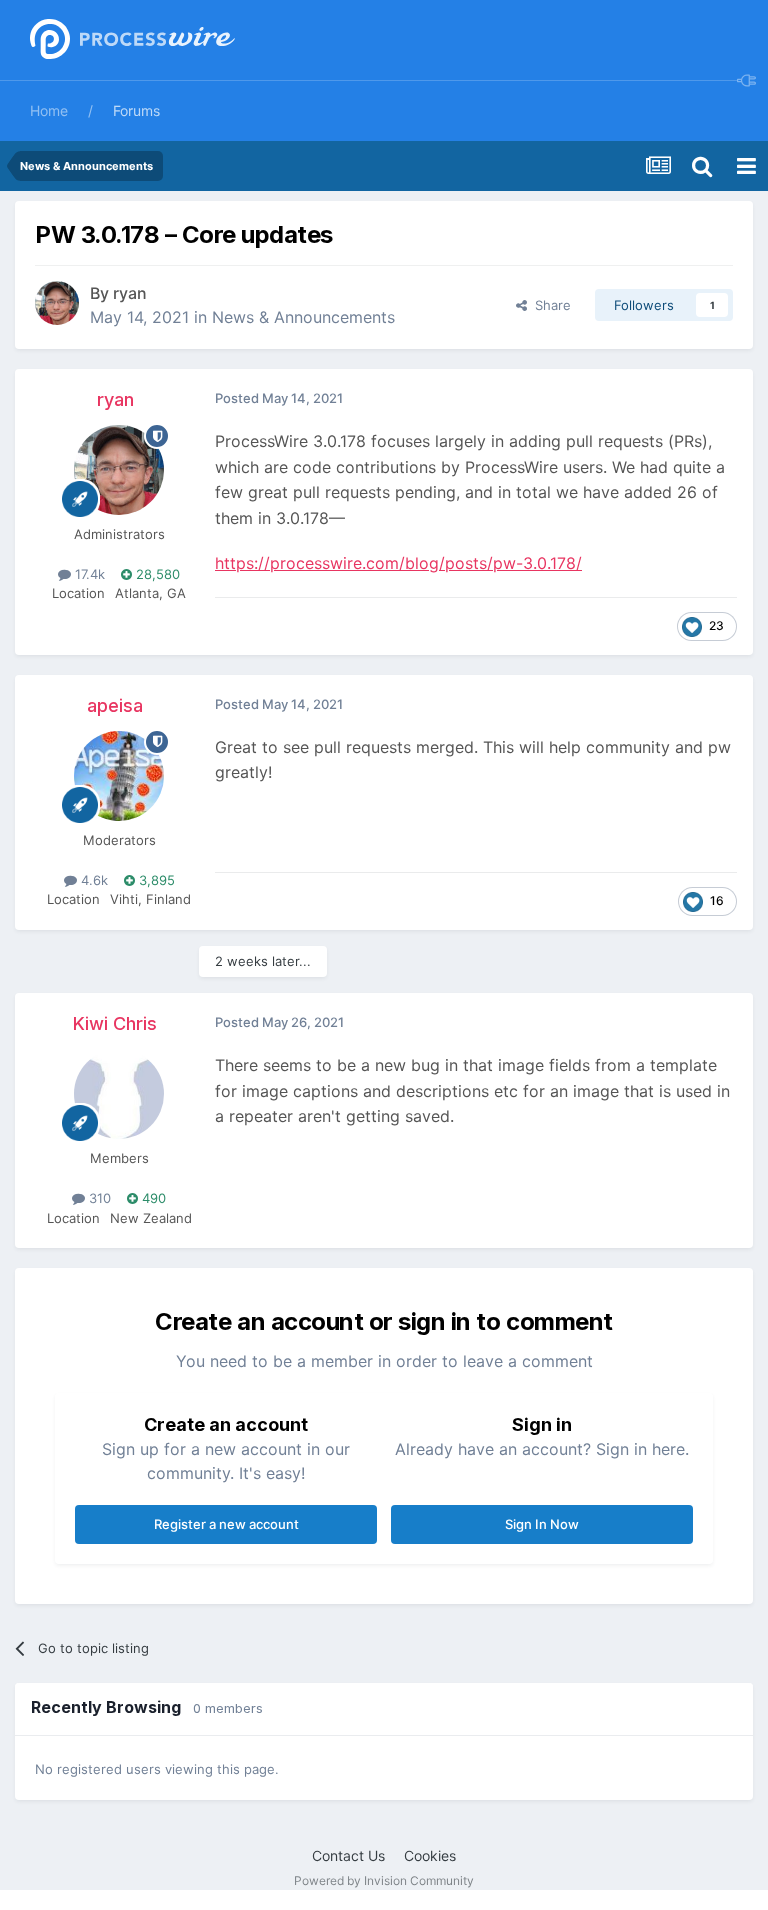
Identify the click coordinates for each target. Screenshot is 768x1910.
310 (98, 1198)
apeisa (115, 705)
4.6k (92, 880)
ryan (130, 293)
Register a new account (226, 1524)
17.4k (88, 574)
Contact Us (348, 1855)
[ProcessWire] (130, 40)
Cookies (430, 1855)
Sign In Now (542, 1524)
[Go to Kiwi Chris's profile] (119, 1094)
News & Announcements (303, 317)
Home (49, 110)
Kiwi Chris (115, 1023)
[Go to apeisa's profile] (119, 776)
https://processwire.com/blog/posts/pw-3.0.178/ (398, 563)
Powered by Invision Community (384, 1880)
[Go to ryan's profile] (57, 303)
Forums (136, 110)
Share (549, 305)
